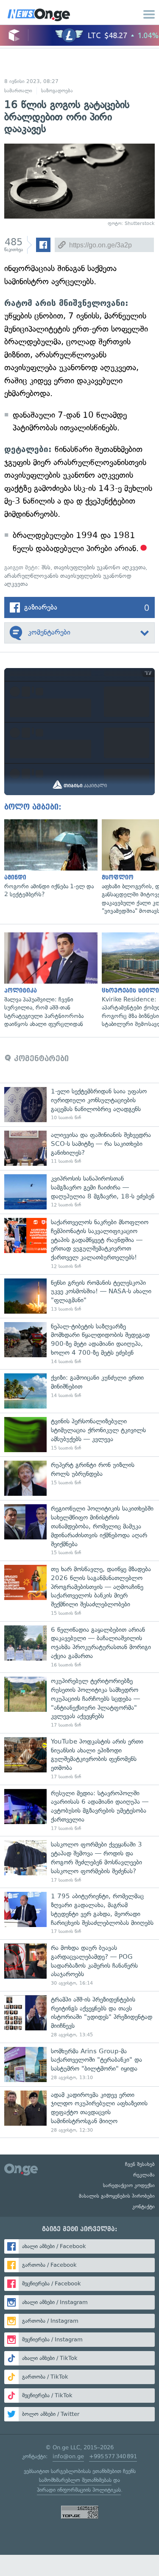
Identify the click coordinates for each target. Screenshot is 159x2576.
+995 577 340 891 (113, 2456)
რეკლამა (144, 2175)
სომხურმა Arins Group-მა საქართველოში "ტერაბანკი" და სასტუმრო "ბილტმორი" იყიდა (79, 2064)
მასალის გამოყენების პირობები (117, 2196)
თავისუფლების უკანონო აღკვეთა (100, 567)
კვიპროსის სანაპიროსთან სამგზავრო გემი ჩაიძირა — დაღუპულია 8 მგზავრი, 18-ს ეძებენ (79, 1192)
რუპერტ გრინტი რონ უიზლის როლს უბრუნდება (79, 1478)
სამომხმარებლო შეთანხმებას (75, 2480)
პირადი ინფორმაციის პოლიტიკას (79, 2490)
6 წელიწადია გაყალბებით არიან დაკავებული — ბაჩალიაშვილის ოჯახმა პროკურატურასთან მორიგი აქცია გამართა (79, 1647)
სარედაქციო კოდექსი (129, 2185)
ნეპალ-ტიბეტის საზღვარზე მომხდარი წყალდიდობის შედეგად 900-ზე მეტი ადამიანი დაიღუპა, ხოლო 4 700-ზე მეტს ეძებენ (79, 1344)
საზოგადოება (57, 91)
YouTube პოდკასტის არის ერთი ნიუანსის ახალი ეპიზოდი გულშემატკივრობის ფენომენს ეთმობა (79, 1759)
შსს (46, 567)
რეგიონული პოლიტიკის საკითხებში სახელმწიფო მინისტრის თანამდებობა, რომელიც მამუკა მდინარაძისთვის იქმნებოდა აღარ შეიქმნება (79, 1530)
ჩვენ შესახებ (140, 2164)
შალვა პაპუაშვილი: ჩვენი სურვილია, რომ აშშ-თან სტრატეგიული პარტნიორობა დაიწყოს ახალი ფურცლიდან (49, 980)
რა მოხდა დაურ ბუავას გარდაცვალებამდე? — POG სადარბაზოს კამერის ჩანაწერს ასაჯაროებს (79, 1965)
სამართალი (18, 91)
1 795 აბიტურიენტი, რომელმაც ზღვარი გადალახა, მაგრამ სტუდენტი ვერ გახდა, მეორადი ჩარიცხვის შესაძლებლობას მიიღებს (79, 1913)
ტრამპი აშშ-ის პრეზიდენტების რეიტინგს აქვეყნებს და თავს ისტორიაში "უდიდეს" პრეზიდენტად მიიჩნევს (79, 2017)
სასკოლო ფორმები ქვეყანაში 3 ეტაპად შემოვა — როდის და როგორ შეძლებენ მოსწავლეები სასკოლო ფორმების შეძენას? (79, 1862)
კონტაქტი (144, 2207)
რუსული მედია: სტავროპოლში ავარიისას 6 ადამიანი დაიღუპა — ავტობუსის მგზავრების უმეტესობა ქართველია (79, 1811)
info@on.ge (68, 2456)
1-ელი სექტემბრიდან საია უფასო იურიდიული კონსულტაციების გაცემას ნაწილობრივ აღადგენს (79, 1105)
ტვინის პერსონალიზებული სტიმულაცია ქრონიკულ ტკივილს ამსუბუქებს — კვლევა (79, 1435)
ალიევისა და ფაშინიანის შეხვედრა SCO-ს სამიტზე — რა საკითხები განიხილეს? (79, 1148)
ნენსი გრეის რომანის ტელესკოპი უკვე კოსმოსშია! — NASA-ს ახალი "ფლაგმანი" (79, 1296)
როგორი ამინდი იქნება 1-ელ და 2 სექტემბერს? (49, 859)
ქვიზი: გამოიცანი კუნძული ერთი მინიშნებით (79, 1391)
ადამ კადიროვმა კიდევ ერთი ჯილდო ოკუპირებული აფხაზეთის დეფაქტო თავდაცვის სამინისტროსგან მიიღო (79, 2112)
